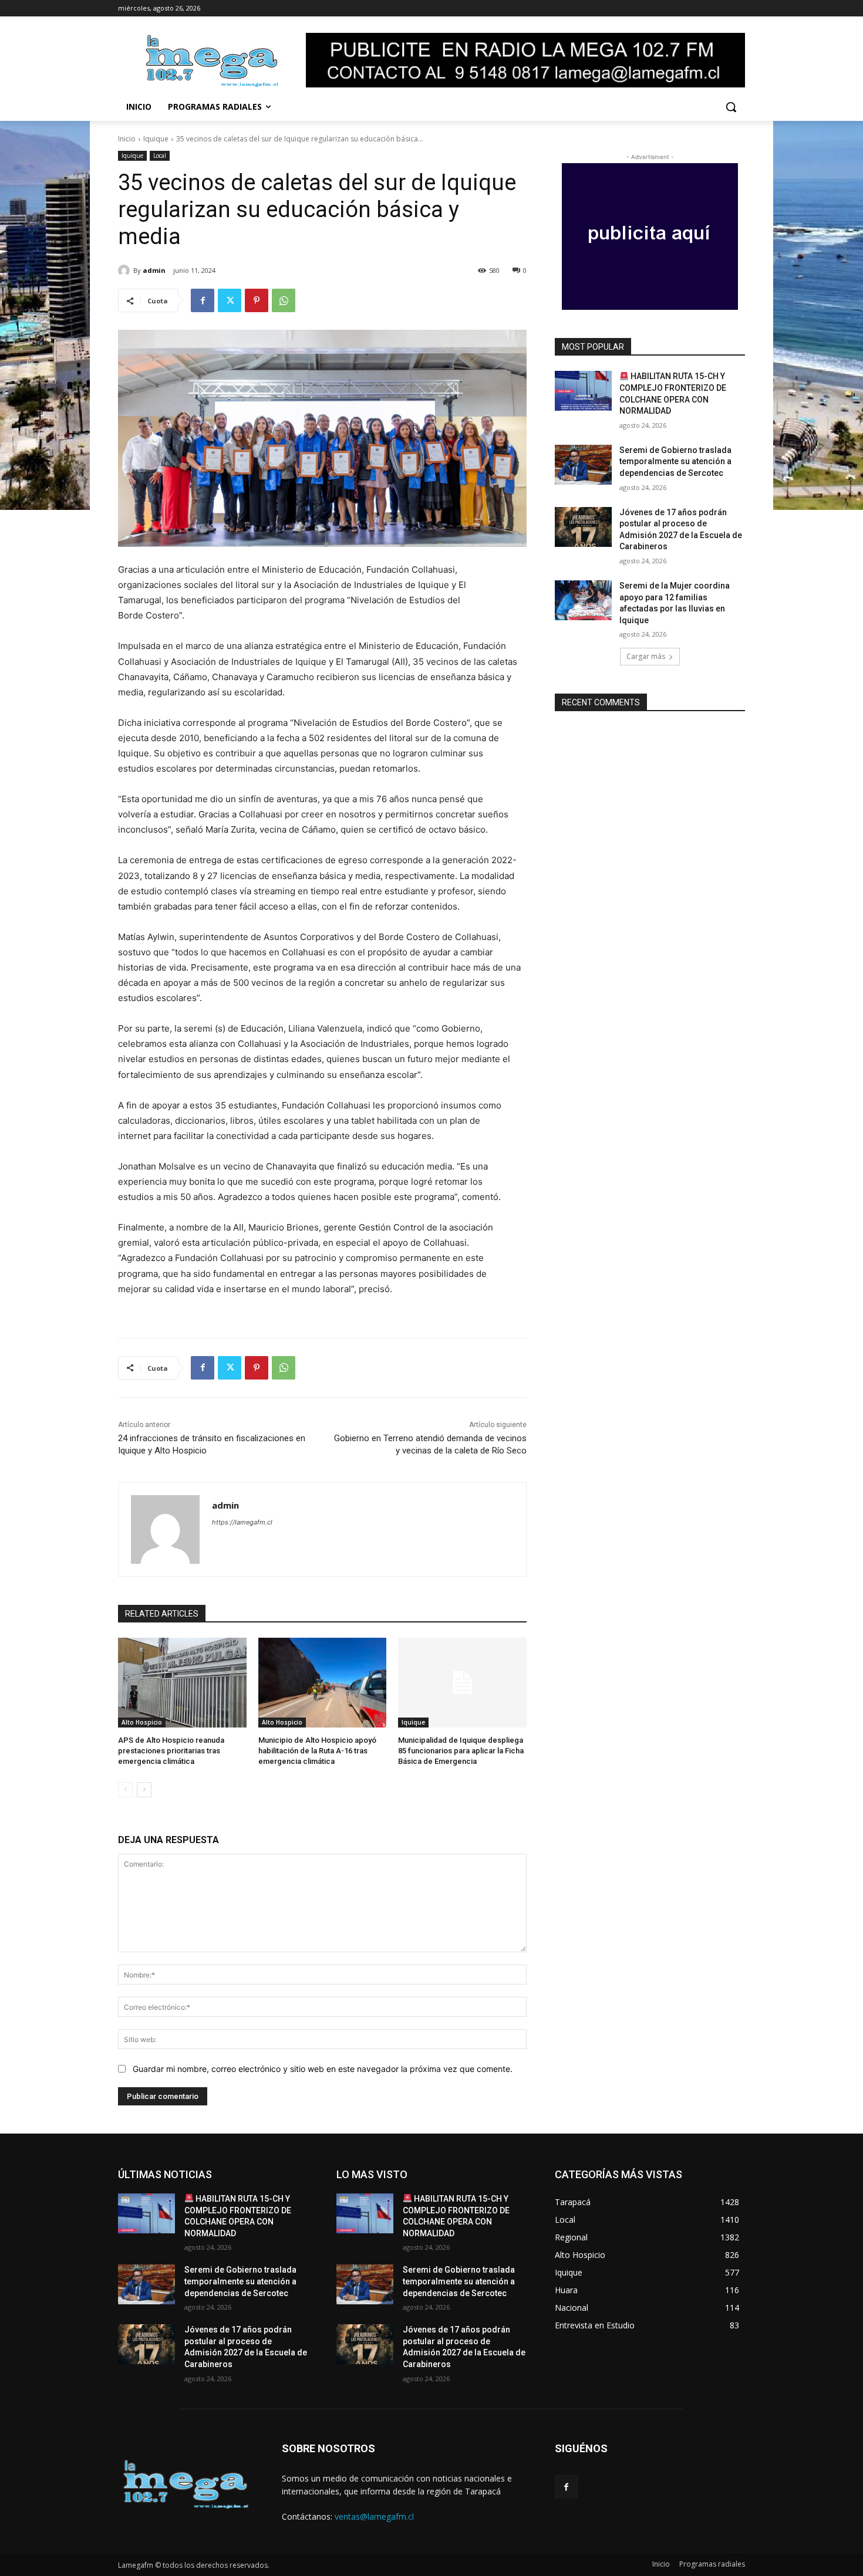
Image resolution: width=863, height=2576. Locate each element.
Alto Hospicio (142, 1722)
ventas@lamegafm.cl (374, 2516)
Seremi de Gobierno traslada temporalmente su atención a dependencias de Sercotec (675, 462)
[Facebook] (203, 300)
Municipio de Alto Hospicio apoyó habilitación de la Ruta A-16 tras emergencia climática (317, 1751)
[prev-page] (125, 1790)
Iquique (156, 139)
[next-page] (144, 1790)
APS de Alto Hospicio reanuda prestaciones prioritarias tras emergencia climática (171, 1751)
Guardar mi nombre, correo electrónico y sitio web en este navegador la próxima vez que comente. (323, 2069)
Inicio (127, 139)
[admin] (126, 271)
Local (160, 155)
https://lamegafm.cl (242, 1522)
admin (154, 270)
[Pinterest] (257, 300)
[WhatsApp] (284, 300)
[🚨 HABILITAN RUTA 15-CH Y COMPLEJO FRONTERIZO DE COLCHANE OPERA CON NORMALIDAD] (583, 391)
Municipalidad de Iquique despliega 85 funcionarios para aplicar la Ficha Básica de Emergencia (461, 1751)
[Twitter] (230, 300)
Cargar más (646, 656)
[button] (731, 107)
